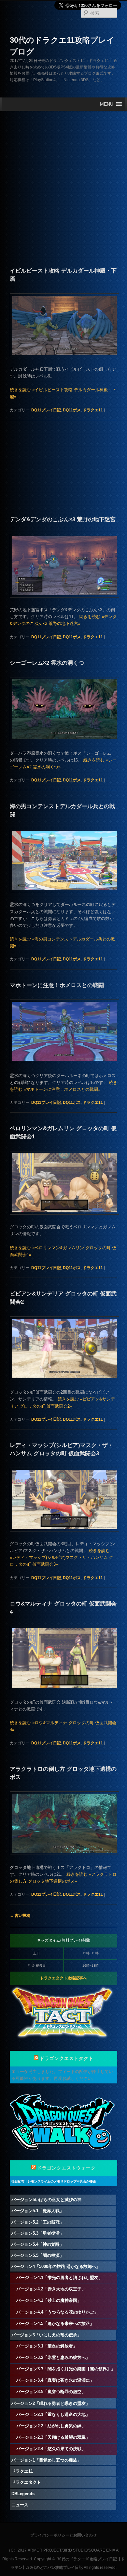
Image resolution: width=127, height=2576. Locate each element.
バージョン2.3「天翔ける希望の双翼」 (53, 2437)
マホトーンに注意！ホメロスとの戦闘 (57, 985)
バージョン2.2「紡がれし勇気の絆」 (51, 2426)
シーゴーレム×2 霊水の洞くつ (47, 663)
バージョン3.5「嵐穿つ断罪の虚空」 (51, 2392)
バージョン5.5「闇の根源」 (38, 2255)
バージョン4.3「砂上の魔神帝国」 (49, 2300)
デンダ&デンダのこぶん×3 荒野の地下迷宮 (63, 519)
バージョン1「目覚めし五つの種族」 (46, 2460)
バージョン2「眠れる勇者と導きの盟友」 (51, 2403)
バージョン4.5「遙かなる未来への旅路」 (55, 2324)
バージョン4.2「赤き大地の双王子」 (51, 2289)
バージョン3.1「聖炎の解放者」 (47, 2346)
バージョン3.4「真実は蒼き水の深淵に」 (55, 2380)
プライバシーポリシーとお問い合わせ (63, 2535)
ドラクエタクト (26, 2482)
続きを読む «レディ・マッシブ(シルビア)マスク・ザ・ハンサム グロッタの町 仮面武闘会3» (62, 1557)
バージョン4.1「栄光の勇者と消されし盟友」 (59, 2278)
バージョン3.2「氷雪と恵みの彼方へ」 (53, 2357)
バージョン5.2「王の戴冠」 (38, 2222)
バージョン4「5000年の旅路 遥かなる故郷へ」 (56, 2266)
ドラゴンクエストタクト (67, 2058)
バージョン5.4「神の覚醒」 (38, 2244)
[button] (107, 104)
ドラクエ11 (93, 410)
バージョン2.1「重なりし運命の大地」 (53, 2414)
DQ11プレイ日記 (46, 410)
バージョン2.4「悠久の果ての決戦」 (51, 2449)
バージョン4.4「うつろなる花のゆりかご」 (57, 2312)
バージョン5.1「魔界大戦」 (38, 2211)
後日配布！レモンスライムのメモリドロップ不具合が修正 (54, 2181)
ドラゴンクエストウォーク (66, 2168)
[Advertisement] (63, 176)
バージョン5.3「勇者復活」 (38, 2233)
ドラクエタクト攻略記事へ (63, 1978)
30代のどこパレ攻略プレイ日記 (55, 2568)
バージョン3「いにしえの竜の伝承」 (46, 2335)
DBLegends (23, 2494)
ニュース (20, 2505)
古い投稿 (20, 1916)
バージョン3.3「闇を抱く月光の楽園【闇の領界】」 (66, 2369)
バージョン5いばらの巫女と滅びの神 (46, 2200)
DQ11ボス (72, 410)
